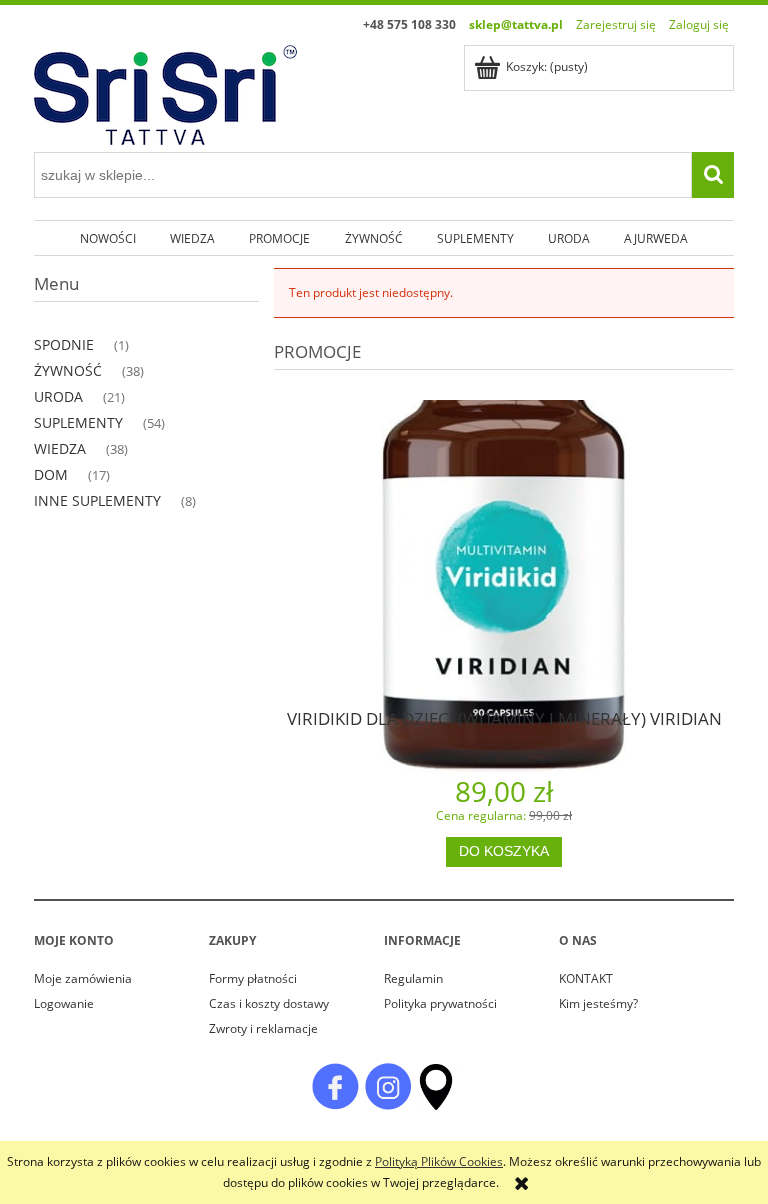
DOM (51, 474)
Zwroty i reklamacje (263, 1028)
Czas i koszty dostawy (269, 1003)
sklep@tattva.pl (516, 24)
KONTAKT (586, 978)
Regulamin (413, 978)
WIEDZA (60, 448)
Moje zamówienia (83, 978)
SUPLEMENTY (78, 422)
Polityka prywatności (440, 1003)
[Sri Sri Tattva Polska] (335, 1085)
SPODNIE (64, 344)
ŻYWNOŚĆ (68, 370)
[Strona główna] (165, 91)
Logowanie (64, 1003)
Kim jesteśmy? (598, 1003)
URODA (58, 396)
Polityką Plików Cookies (439, 1161)
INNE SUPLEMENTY (97, 500)
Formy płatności (253, 978)
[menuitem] (107, 238)
